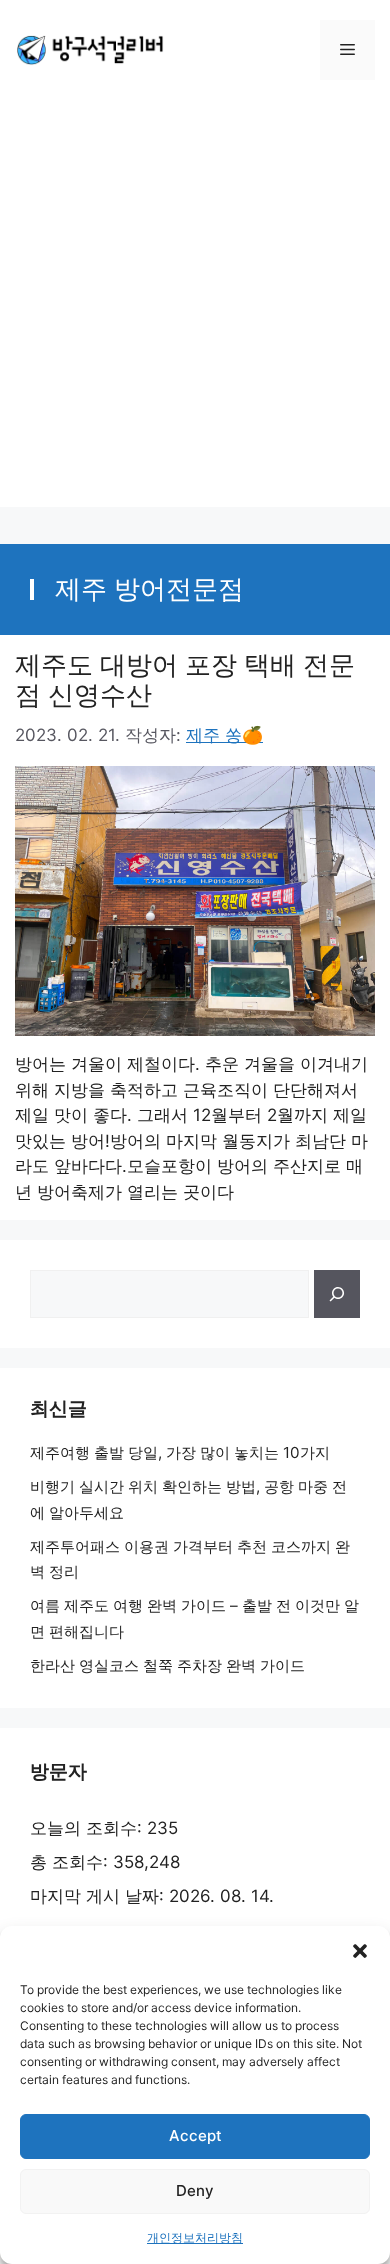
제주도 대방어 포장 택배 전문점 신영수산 (185, 680)
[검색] (337, 1294)
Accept (195, 2135)
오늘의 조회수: (88, 1828)
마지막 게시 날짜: (99, 1896)
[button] (360, 1951)
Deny (195, 2190)
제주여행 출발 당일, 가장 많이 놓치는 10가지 (180, 1452)
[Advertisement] (195, 312)
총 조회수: (71, 1862)
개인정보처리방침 (195, 2237)
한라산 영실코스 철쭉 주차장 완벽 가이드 (167, 1665)
